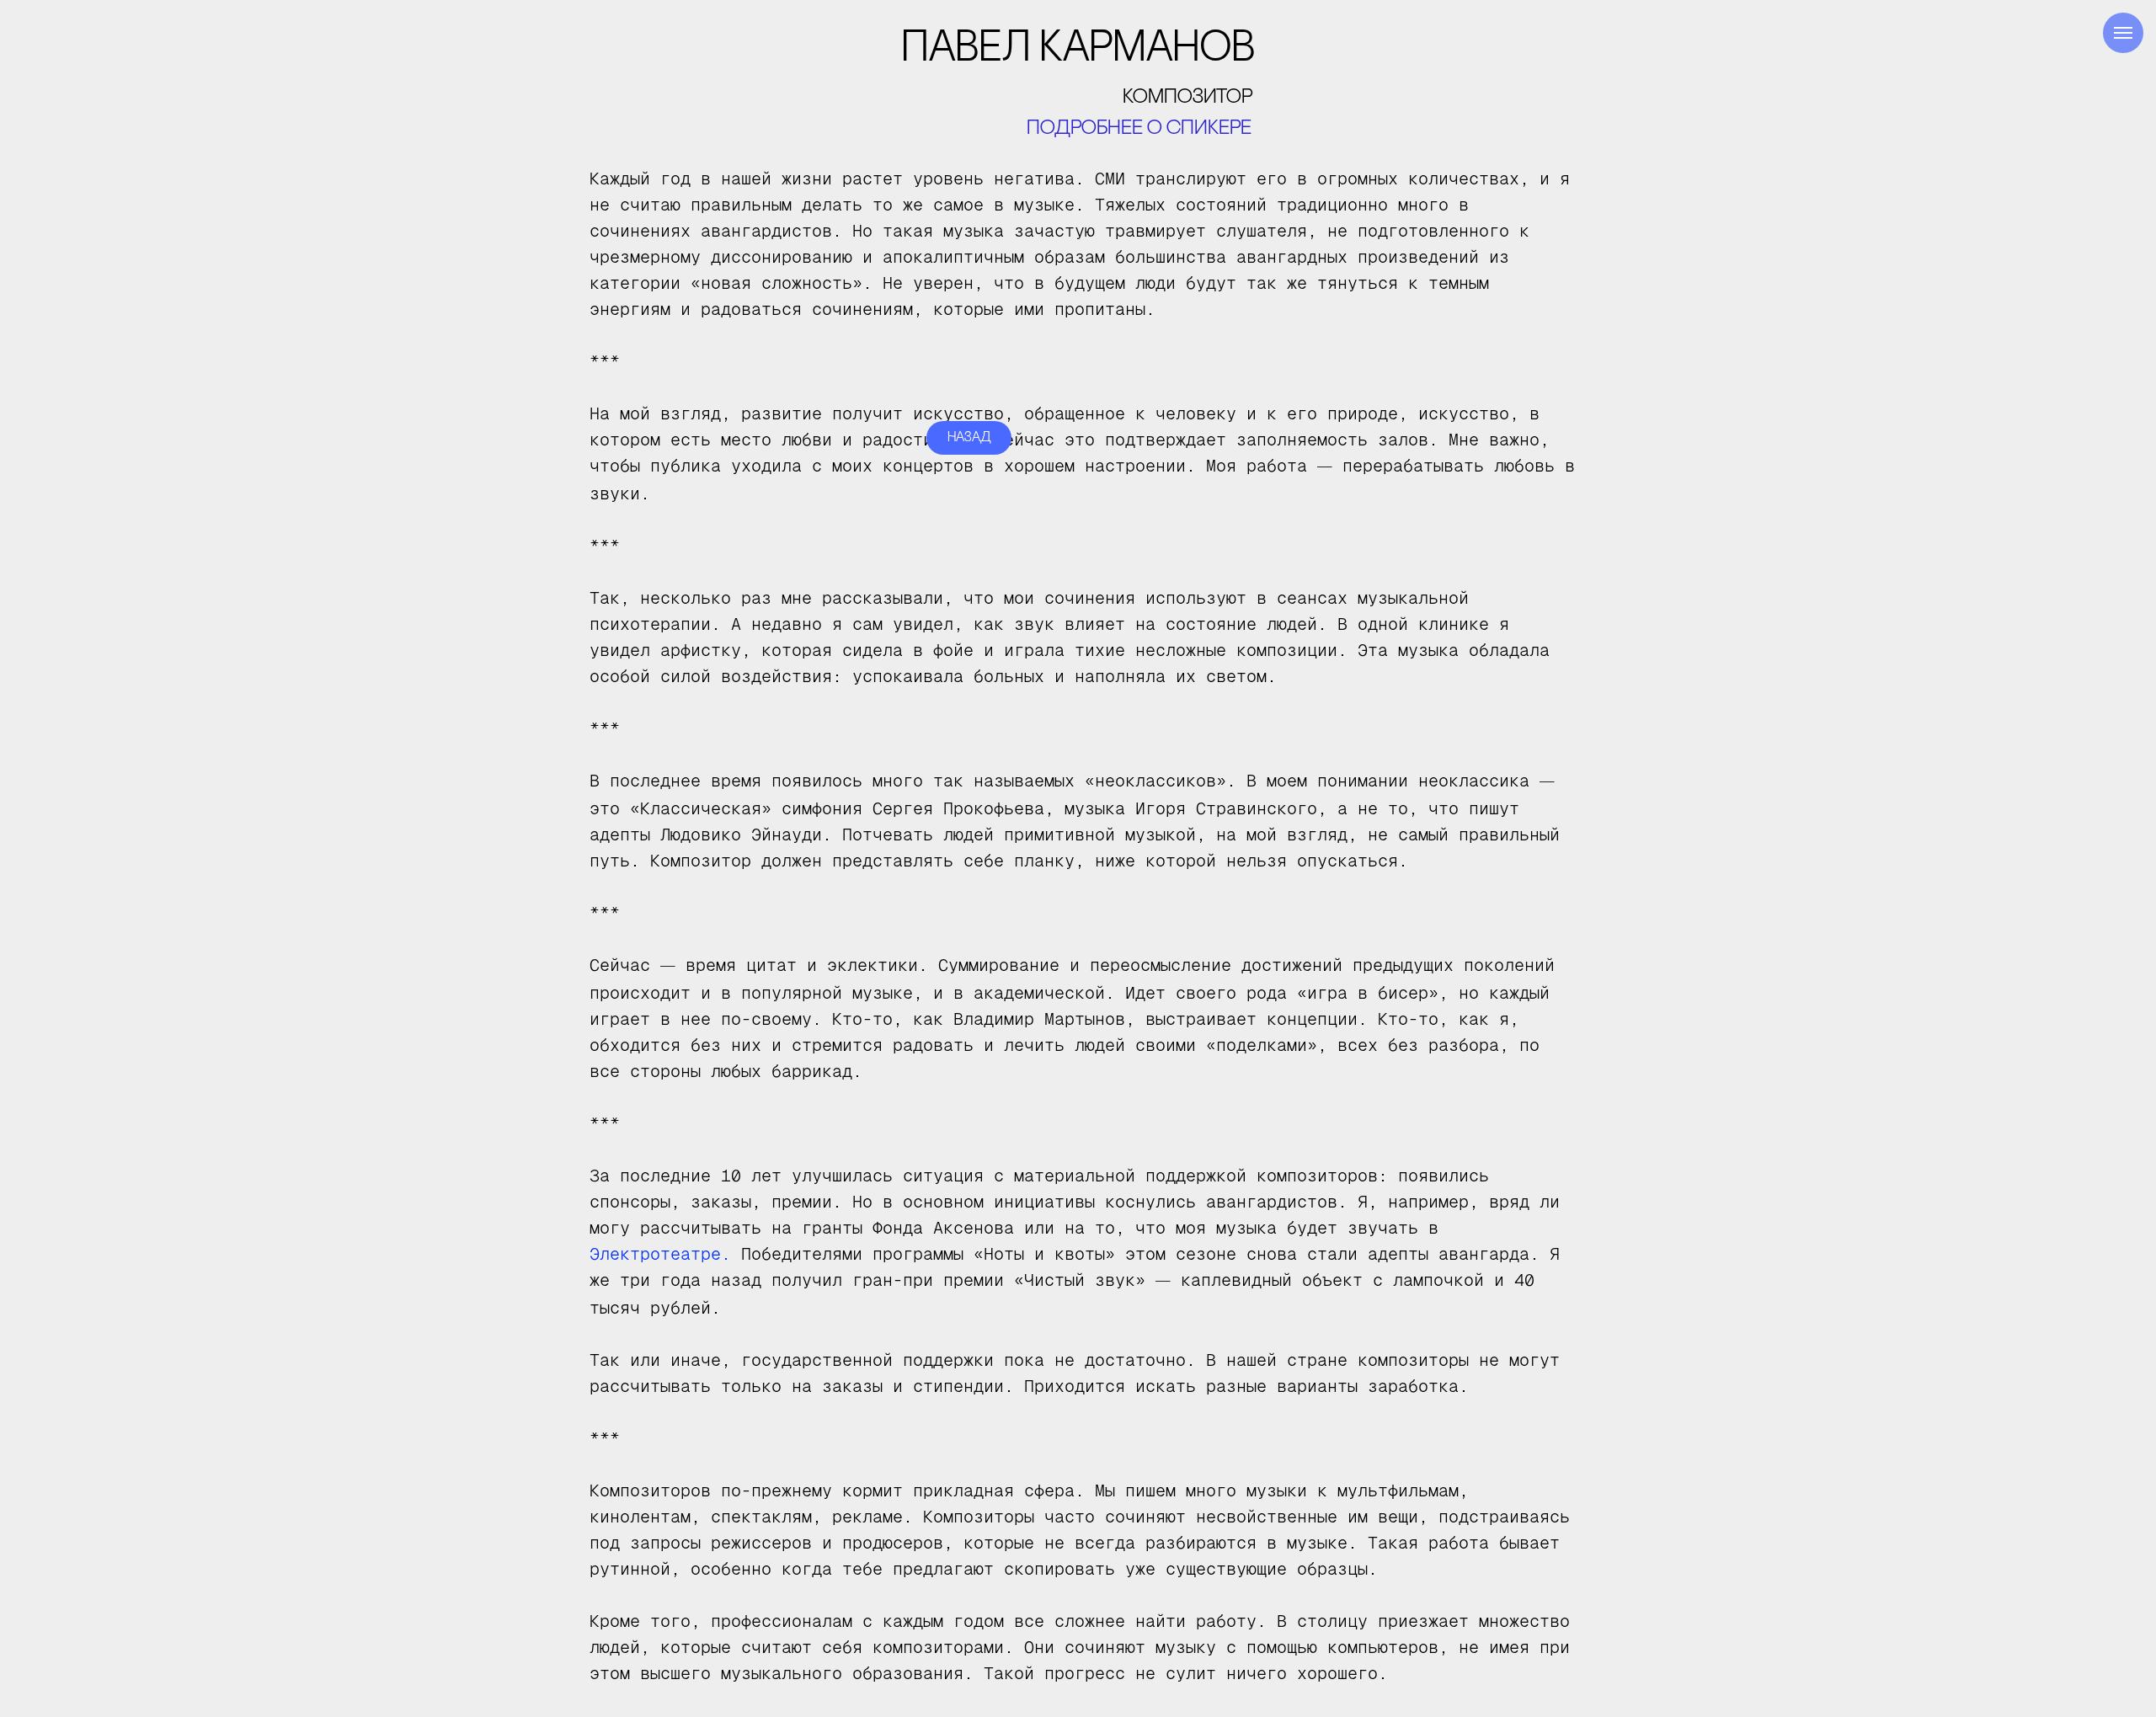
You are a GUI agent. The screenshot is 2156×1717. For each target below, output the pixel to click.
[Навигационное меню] (2123, 33)
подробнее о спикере (1139, 129)
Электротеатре (655, 1254)
